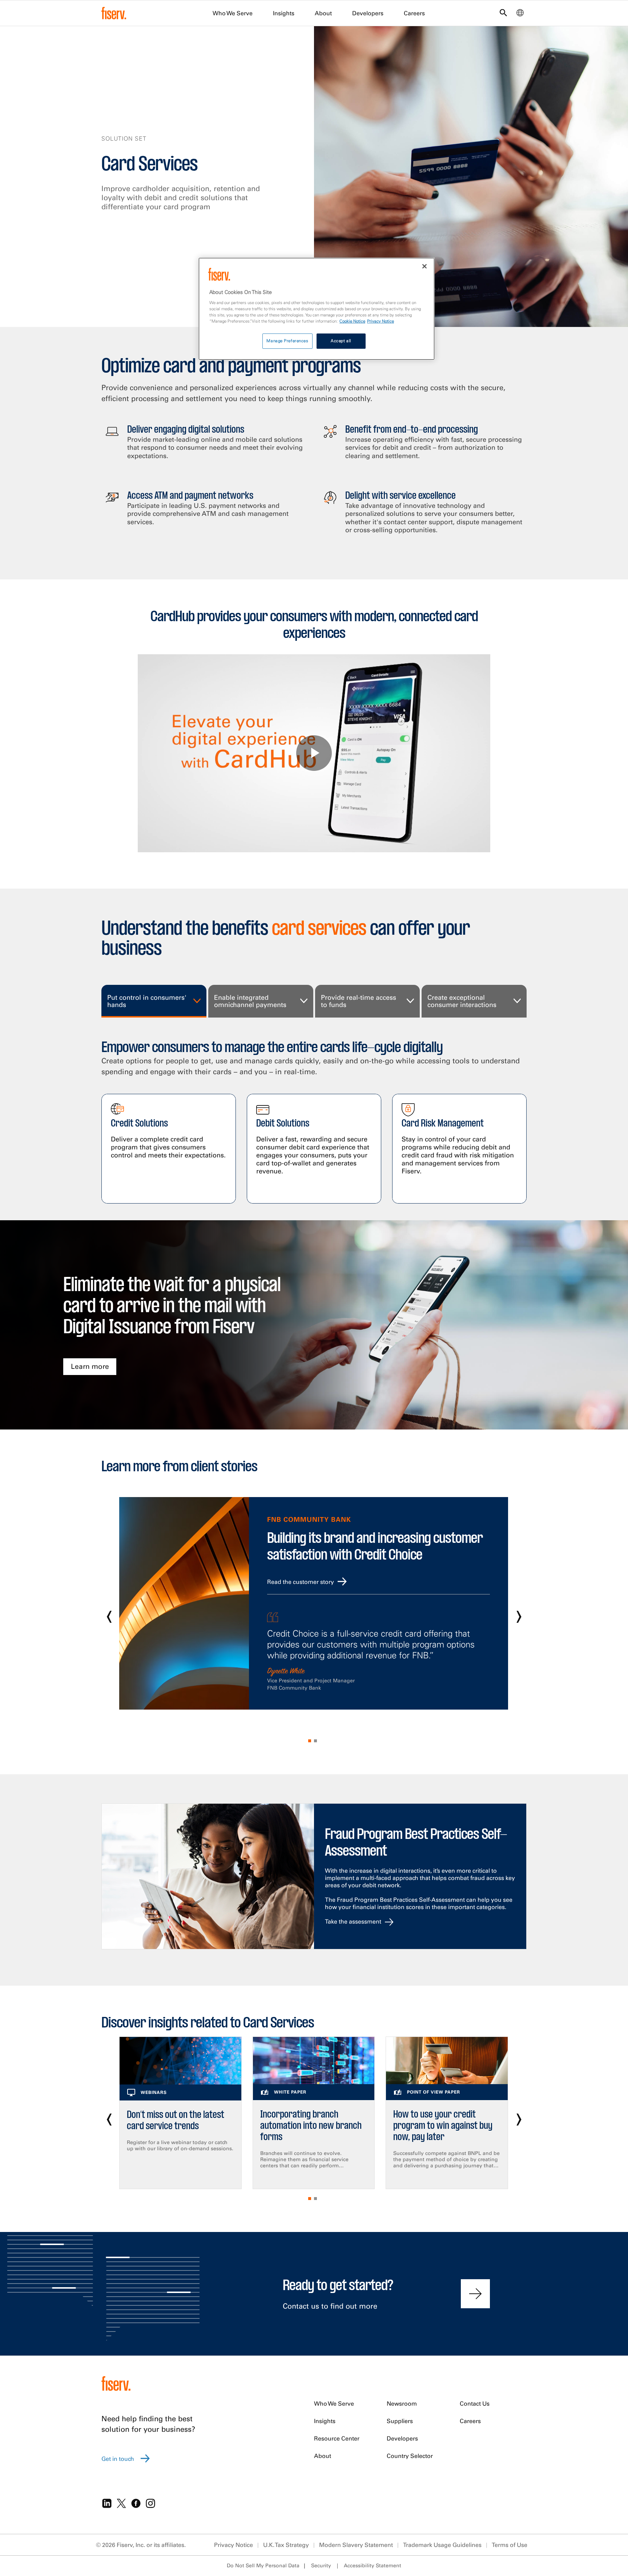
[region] (317, 309)
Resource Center (337, 2438)
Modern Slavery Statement (356, 2545)
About (323, 13)
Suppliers (400, 2421)
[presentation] (109, 1614)
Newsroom (402, 2403)
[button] (311, 1741)
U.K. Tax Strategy (286, 2545)
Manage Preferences (287, 341)
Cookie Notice (352, 321)
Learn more (90, 1366)
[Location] (520, 15)
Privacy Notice (234, 2545)
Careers (414, 13)
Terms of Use (510, 2545)
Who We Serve (233, 13)
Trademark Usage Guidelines (442, 2545)
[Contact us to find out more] (475, 2294)
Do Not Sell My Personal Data (263, 2565)
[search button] (503, 14)
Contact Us (475, 2403)
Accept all (341, 341)
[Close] (424, 266)
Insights (284, 13)
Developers (368, 13)
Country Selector (410, 2456)
